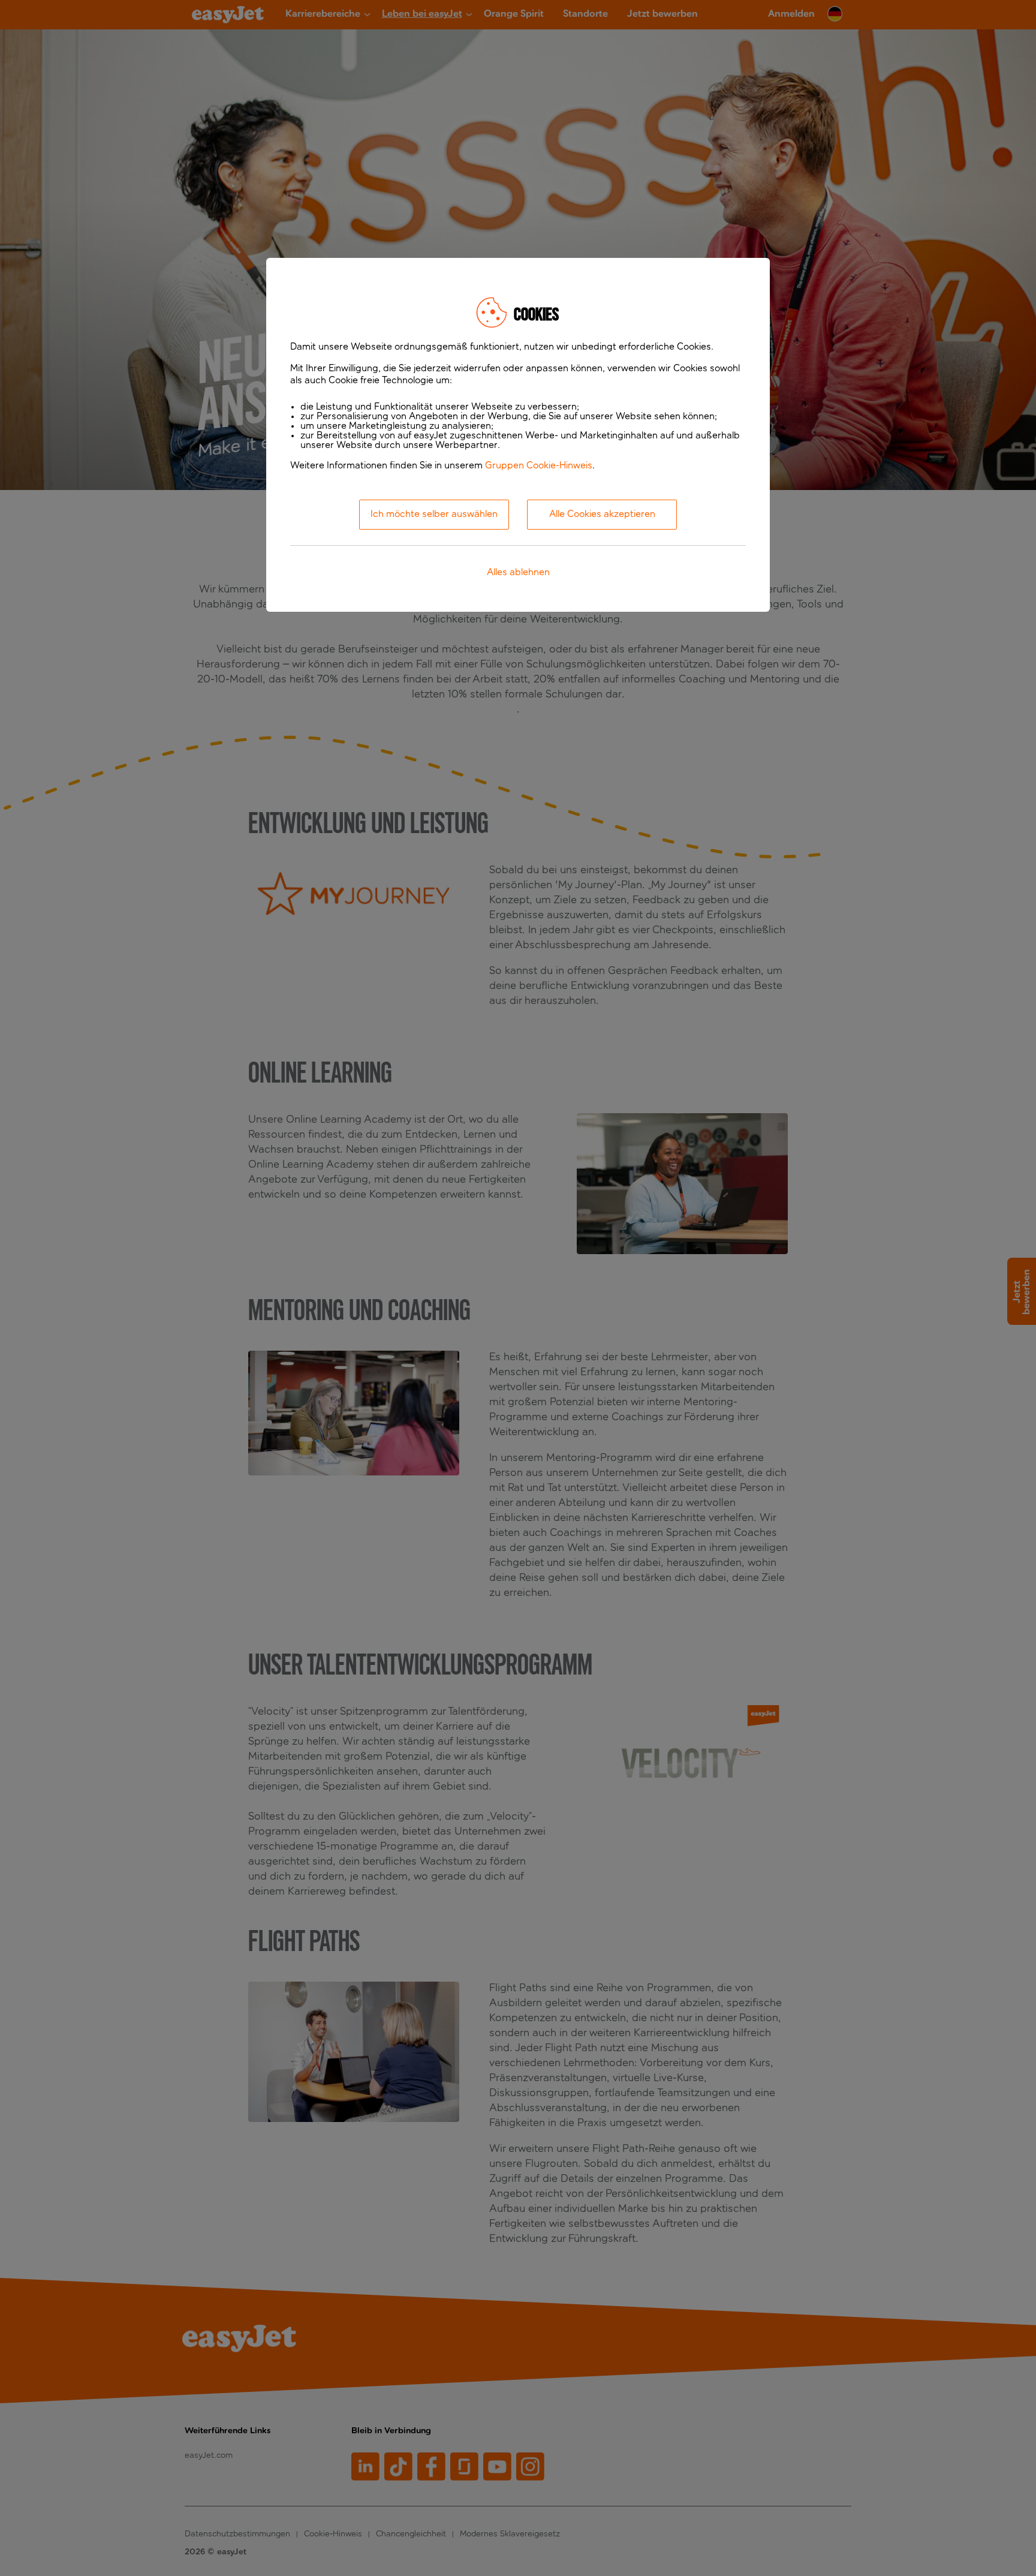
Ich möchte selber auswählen (434, 515)
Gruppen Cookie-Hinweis (539, 466)
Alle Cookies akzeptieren (602, 515)
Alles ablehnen (518, 573)
